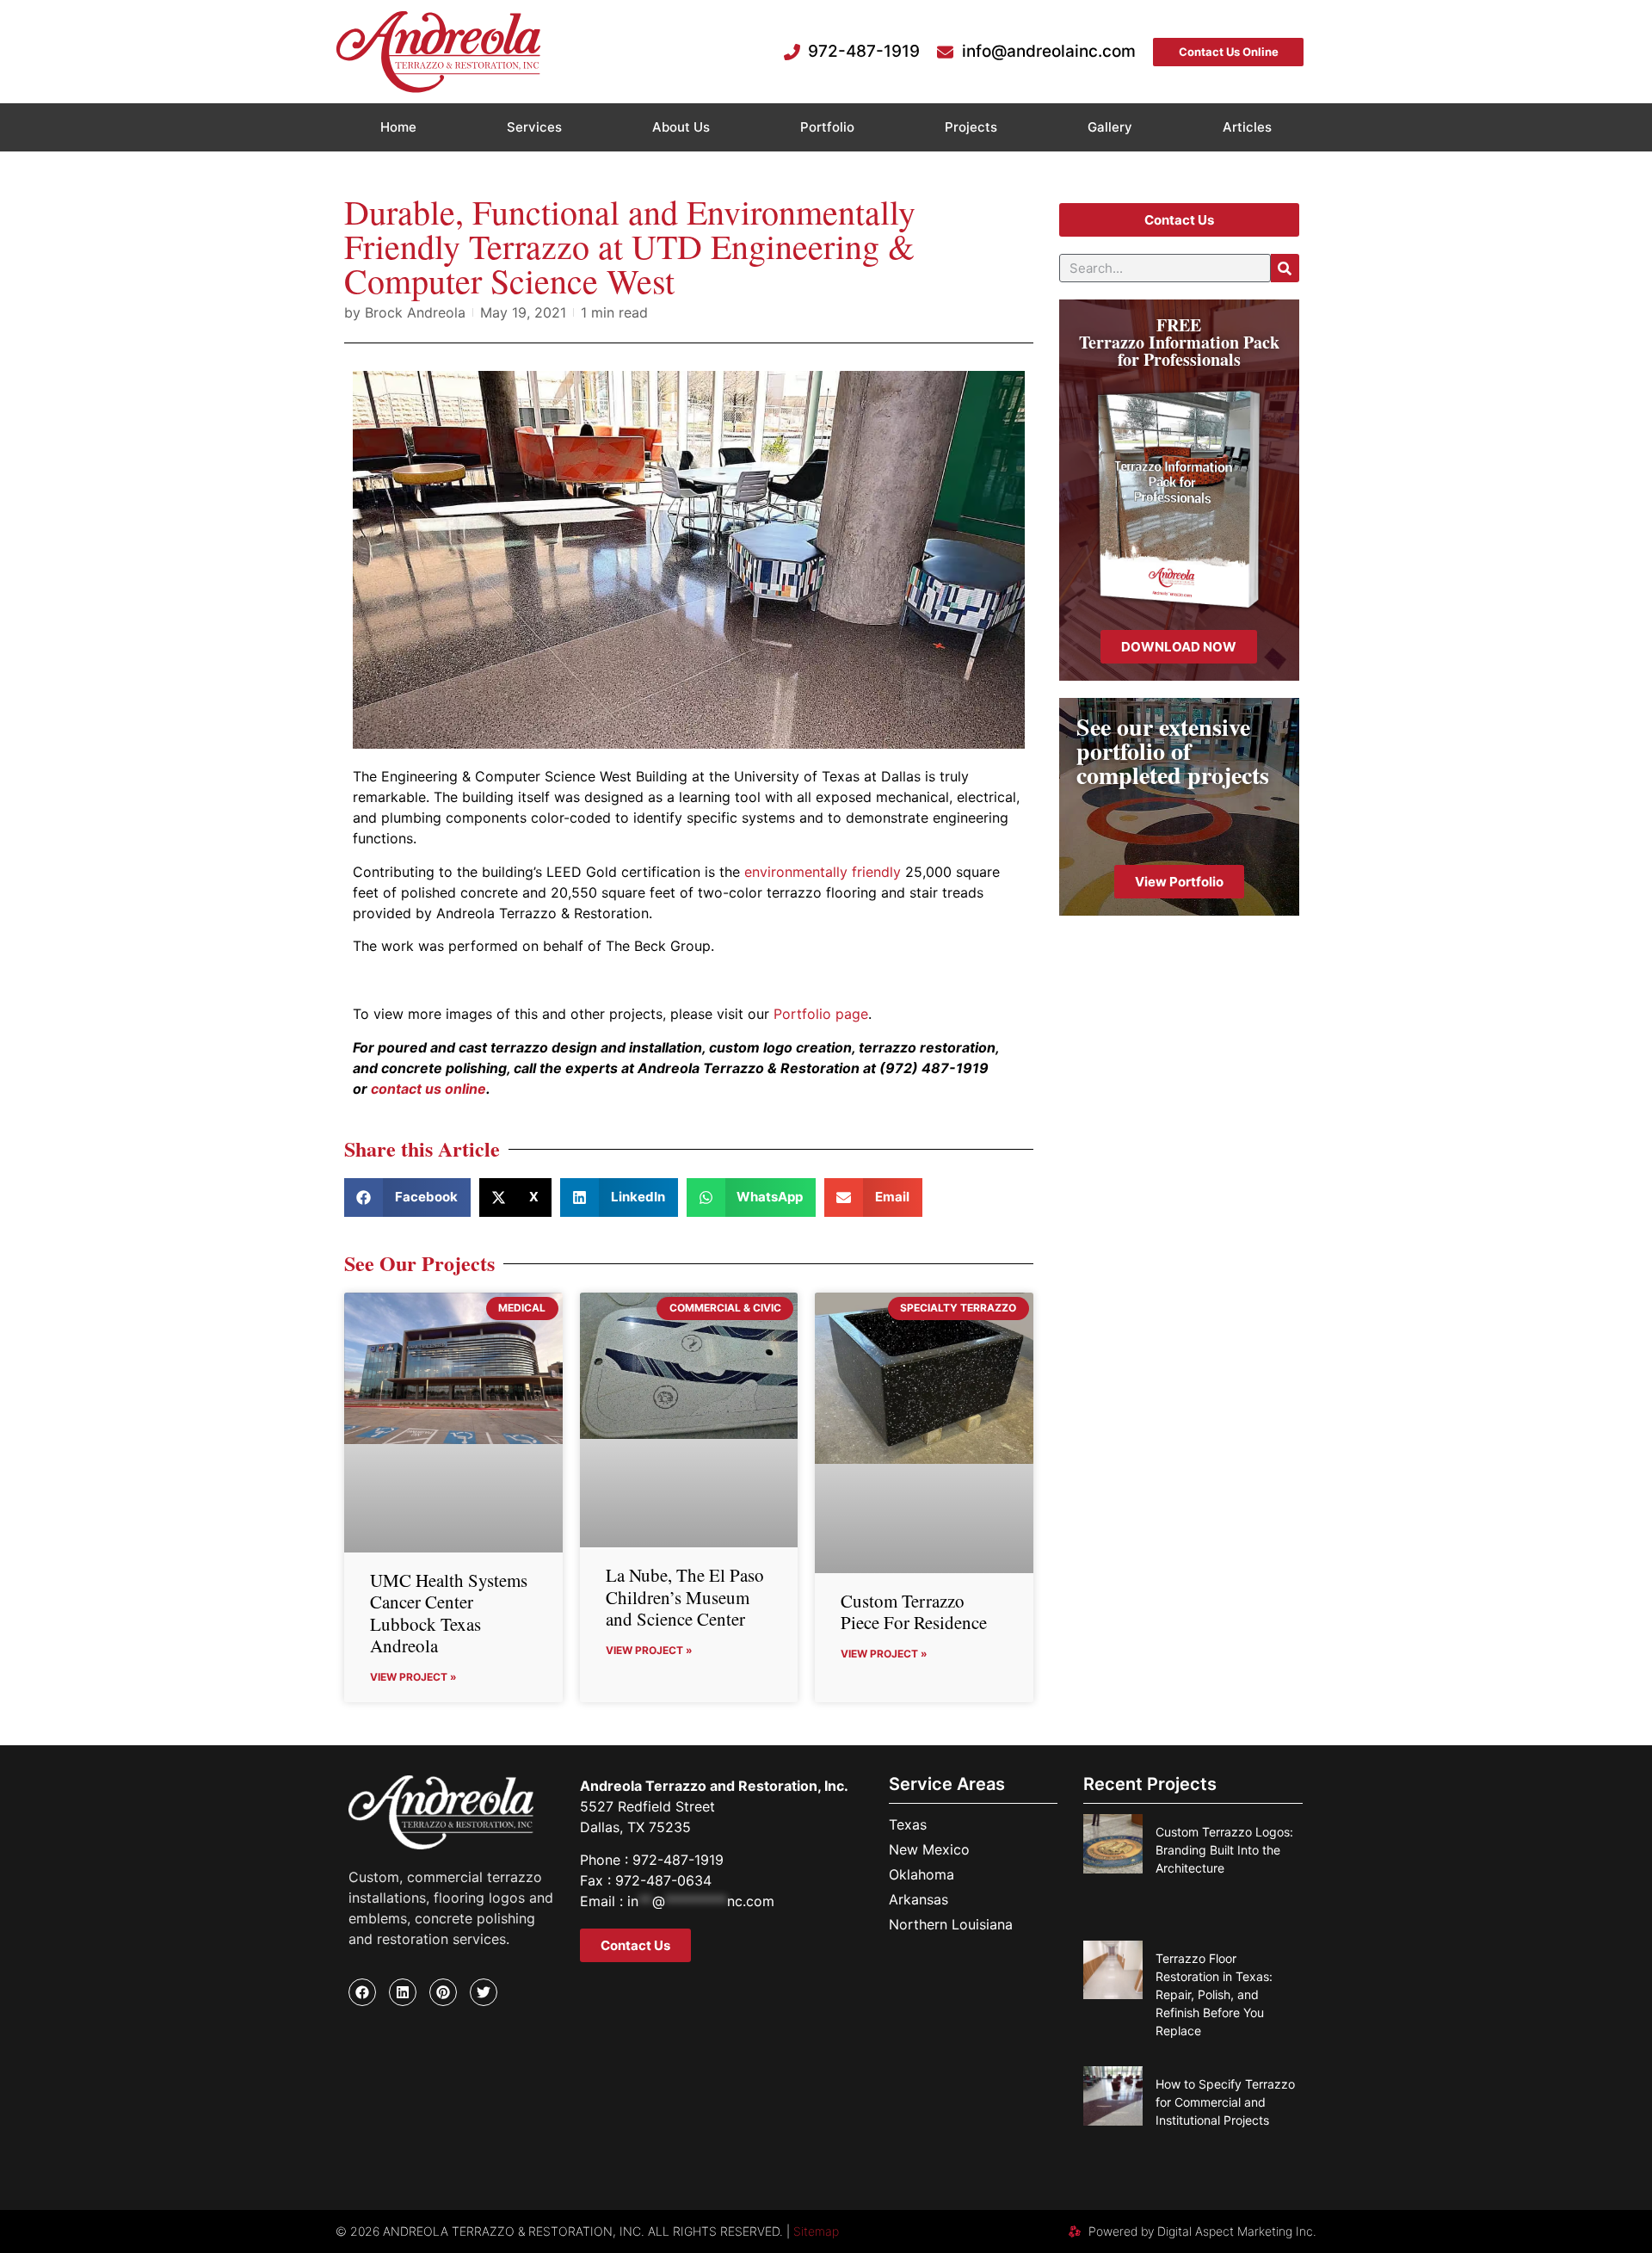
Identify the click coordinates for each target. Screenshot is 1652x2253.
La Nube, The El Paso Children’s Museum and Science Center (685, 1596)
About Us (681, 127)
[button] (407, 1197)
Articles (1247, 127)
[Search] (1285, 268)
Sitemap (816, 2231)
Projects (971, 127)
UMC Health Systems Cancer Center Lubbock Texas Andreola (449, 1613)
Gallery (1110, 127)
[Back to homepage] (438, 52)
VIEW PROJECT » (413, 1677)
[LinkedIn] (403, 1992)
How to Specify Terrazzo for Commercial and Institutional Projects (1225, 2102)
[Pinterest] (443, 1992)
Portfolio (827, 127)
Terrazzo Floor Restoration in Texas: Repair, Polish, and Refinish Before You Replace (1214, 1994)
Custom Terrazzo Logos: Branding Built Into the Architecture (1224, 1850)
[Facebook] (362, 1992)
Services (534, 127)
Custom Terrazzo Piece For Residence (914, 1611)
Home (398, 127)
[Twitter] (484, 1992)
